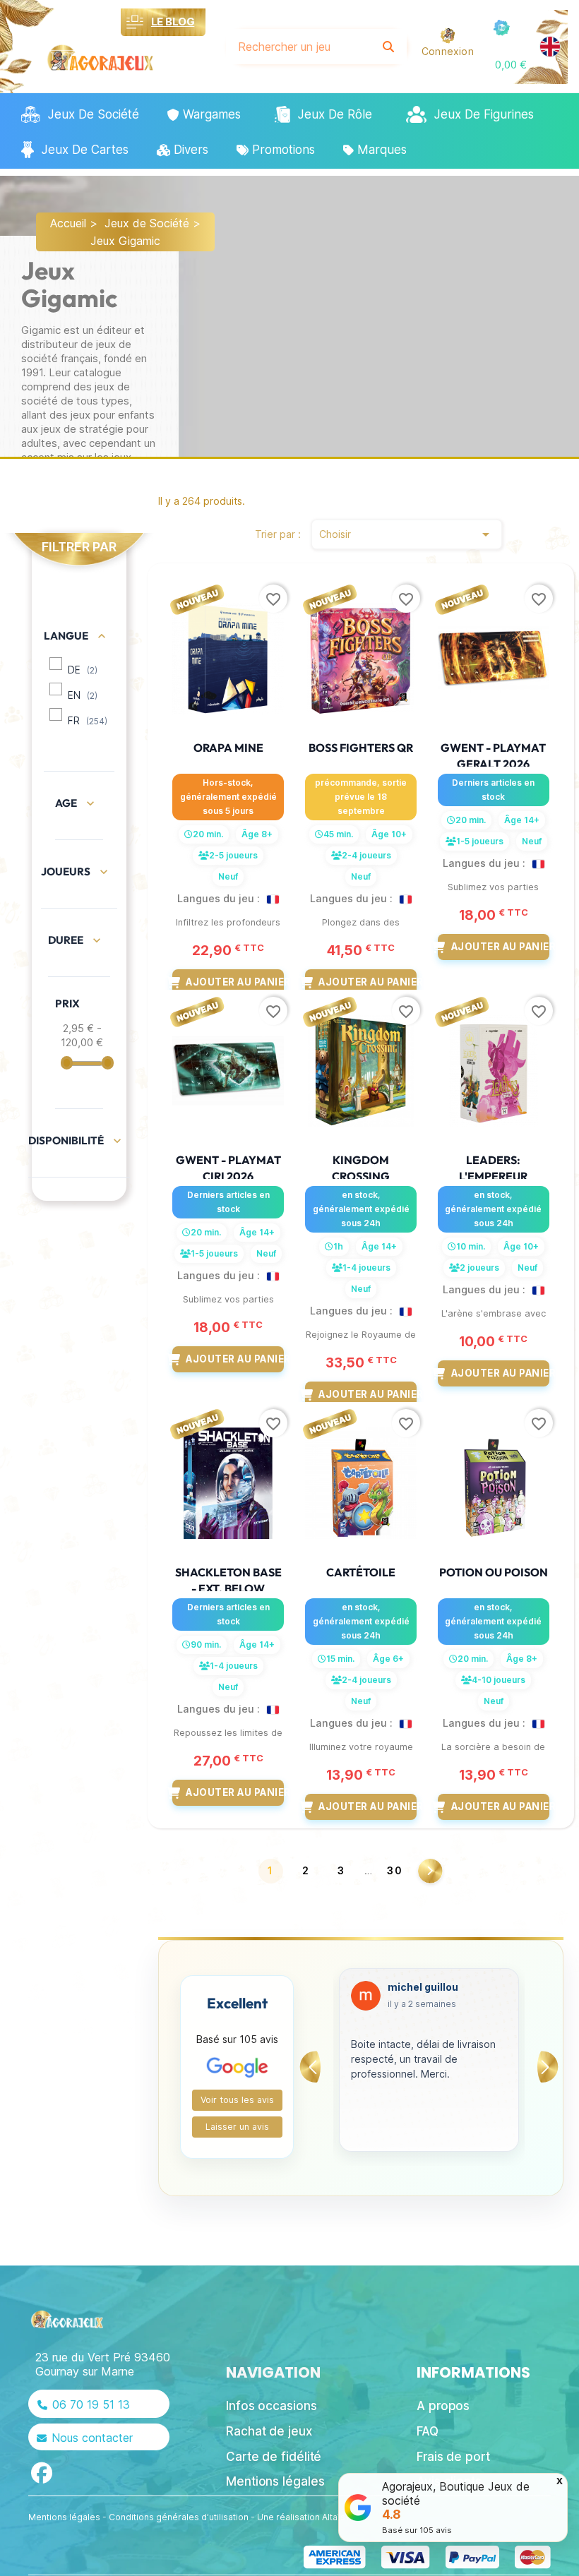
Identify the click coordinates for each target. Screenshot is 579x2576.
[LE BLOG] (135, 22)
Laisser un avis (237, 2127)
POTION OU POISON (494, 1572)
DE (83, 670)
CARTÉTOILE (361, 1572)
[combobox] (299, 47)
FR (88, 721)
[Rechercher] (388, 47)
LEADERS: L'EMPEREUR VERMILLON (493, 1176)
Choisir (407, 534)
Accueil (68, 223)
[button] (511, 65)
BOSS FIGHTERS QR (361, 748)
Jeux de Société (147, 223)
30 (395, 1870)
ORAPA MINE (228, 748)
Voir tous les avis (237, 2100)
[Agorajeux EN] (550, 47)
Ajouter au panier (235, 982)
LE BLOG (173, 22)
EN (83, 695)
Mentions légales (64, 2517)
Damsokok (415, 1987)
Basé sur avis (417, 2530)
